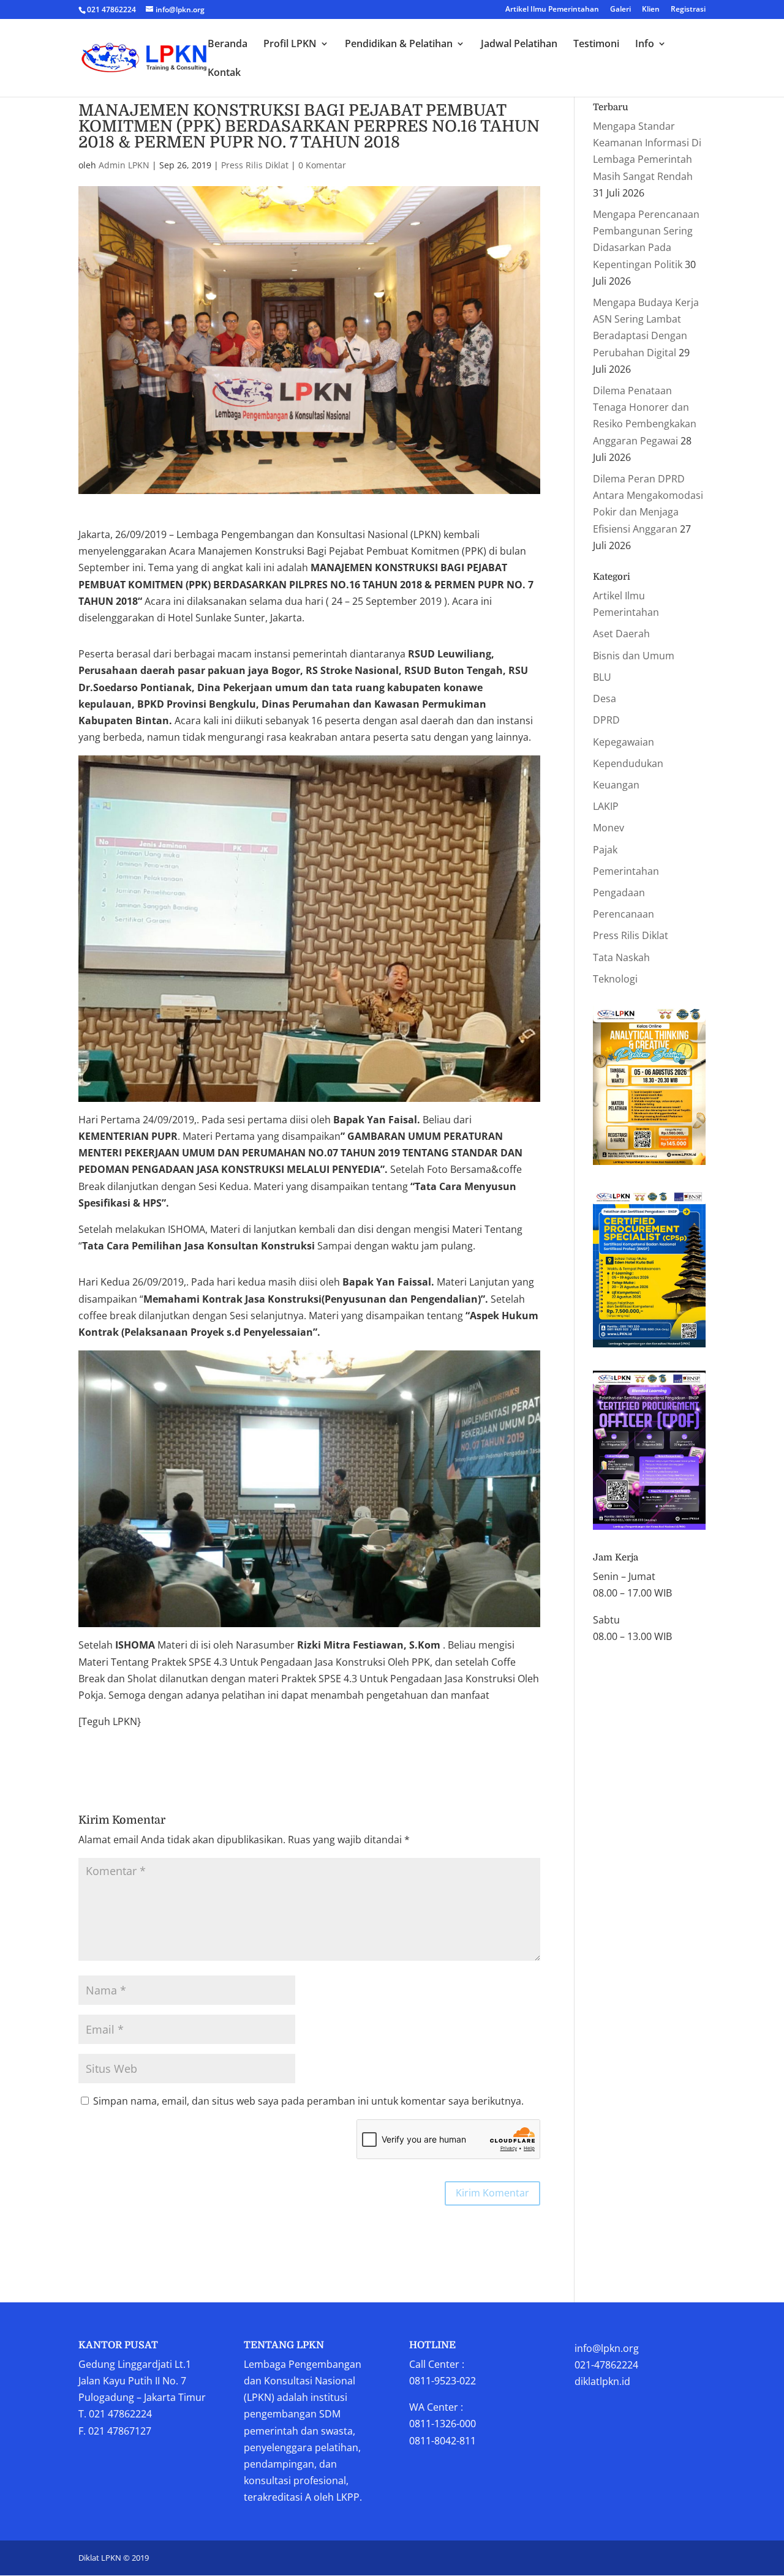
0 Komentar (322, 165)
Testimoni (596, 45)
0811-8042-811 (443, 2441)
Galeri (620, 10)
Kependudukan (628, 763)
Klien (651, 10)
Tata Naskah (621, 957)
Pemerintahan (626, 871)
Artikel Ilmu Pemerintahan (552, 10)
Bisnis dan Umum (634, 656)
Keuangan (616, 785)
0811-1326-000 (443, 2424)
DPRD (606, 720)
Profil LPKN (290, 45)
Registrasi (688, 10)
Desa (605, 698)
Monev (609, 828)
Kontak (224, 73)
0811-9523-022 (443, 2381)
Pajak (605, 850)
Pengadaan (619, 893)
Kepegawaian (624, 742)
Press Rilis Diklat (255, 165)
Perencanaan (624, 914)
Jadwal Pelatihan (519, 45)
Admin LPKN (124, 165)
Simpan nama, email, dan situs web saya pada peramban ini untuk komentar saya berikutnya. (308, 2101)
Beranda (228, 45)
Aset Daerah (621, 634)
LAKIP (606, 806)
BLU (602, 677)
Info (645, 45)
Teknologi (615, 979)
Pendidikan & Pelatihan (399, 45)
